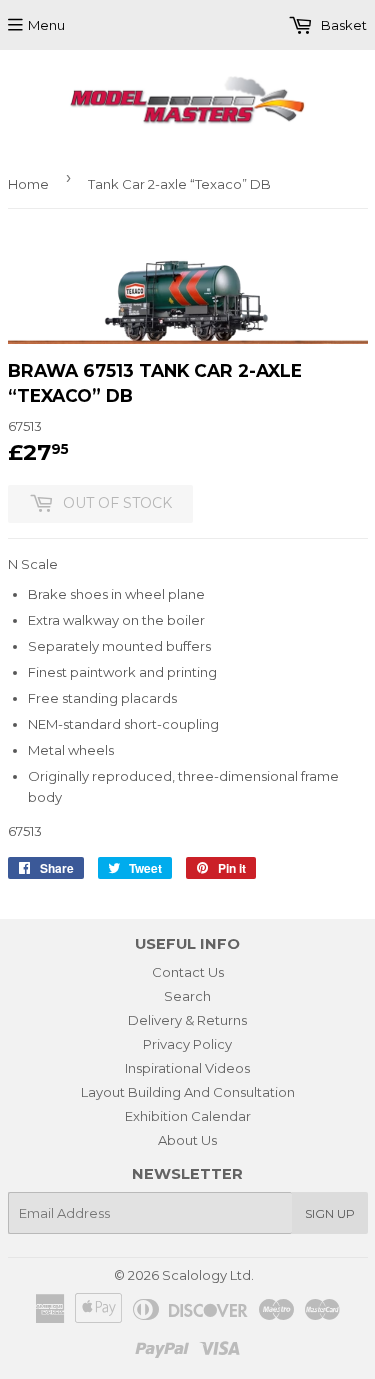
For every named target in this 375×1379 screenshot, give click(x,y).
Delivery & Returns (187, 1020)
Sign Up (330, 1213)
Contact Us (188, 972)
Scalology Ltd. (208, 1275)
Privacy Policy (187, 1044)
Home (28, 184)
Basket (342, 25)
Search (187, 996)
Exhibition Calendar (188, 1116)
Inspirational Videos (187, 1068)
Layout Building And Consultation (188, 1092)
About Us (187, 1140)
